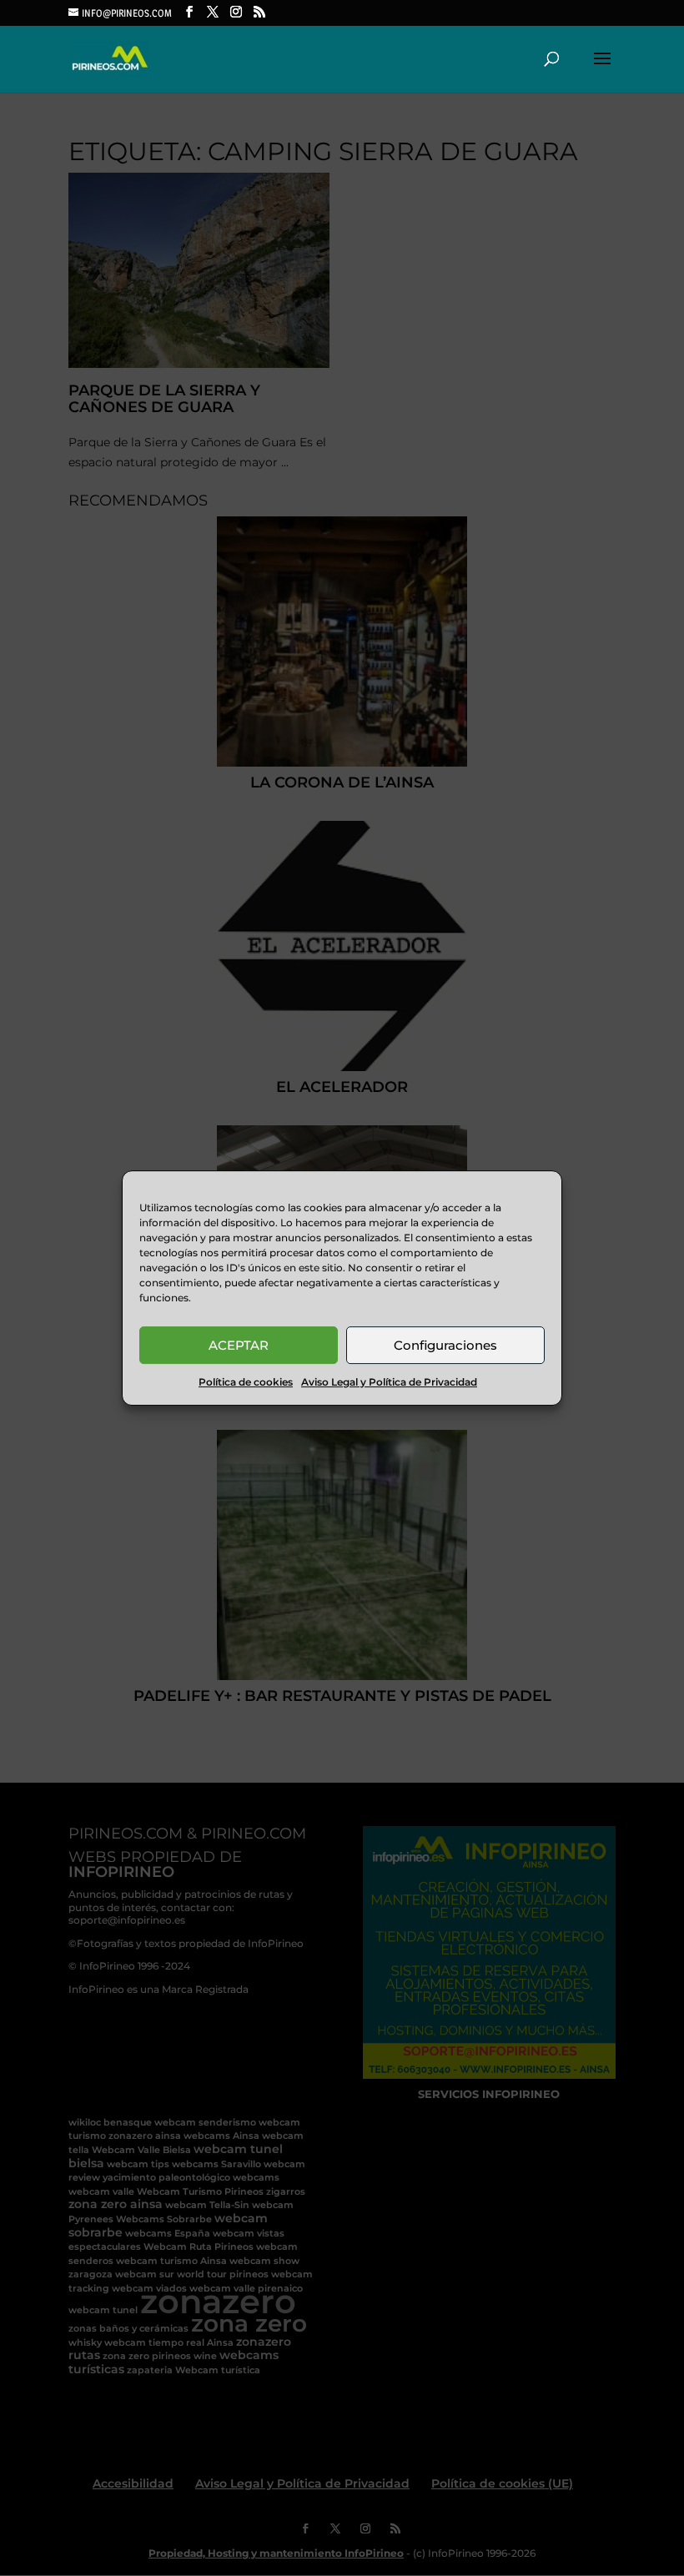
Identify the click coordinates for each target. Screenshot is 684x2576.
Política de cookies (246, 1382)
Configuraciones (445, 1345)
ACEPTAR (239, 1345)
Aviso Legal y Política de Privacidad (389, 1382)
